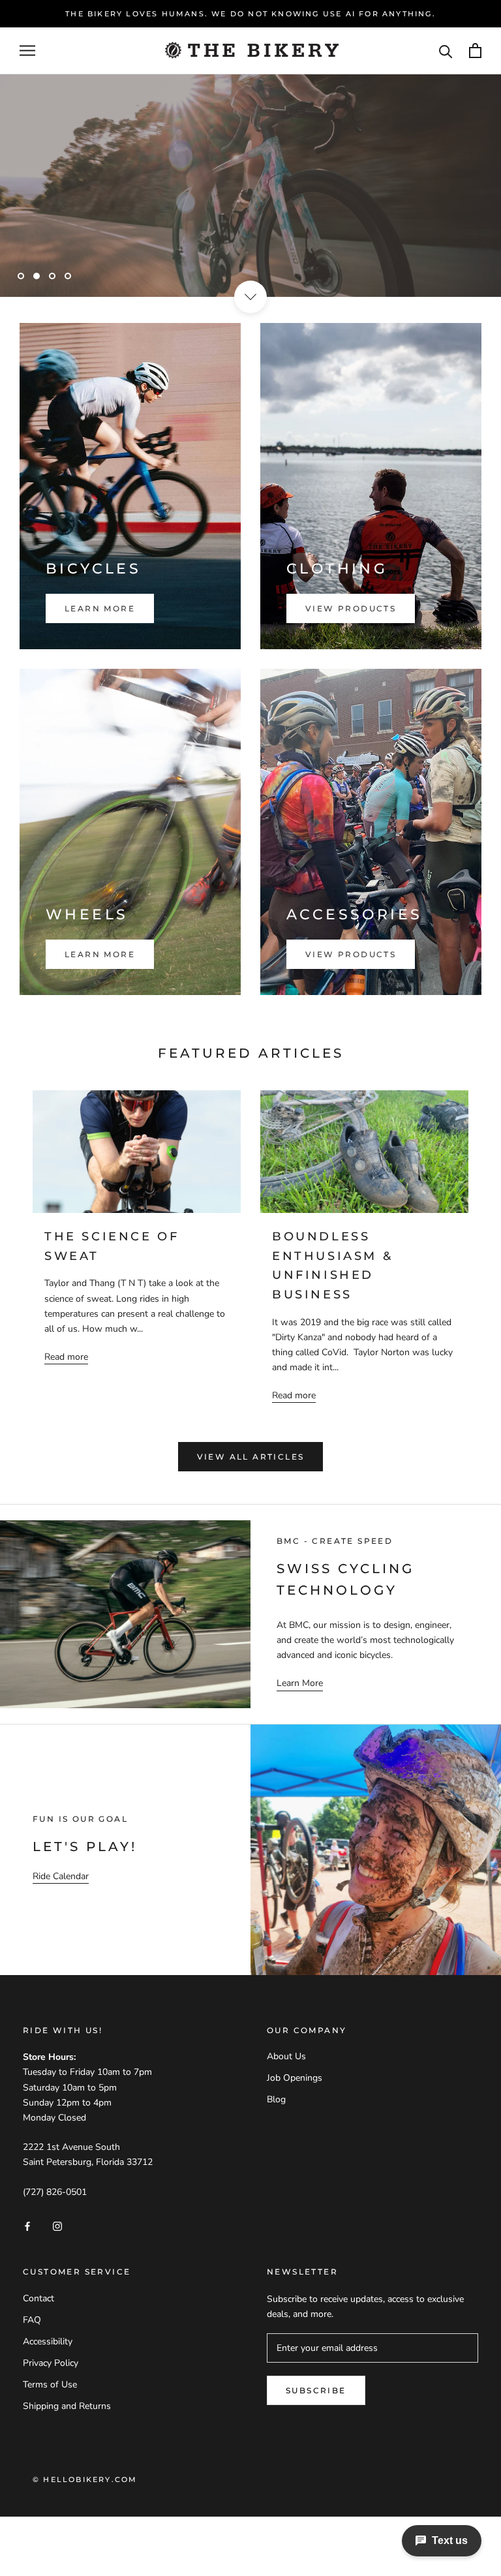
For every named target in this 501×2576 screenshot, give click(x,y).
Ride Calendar (61, 1876)
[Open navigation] (27, 51)
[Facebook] (27, 2225)
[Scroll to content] (250, 297)
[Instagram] (57, 2225)
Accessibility (48, 2341)
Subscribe (316, 2390)
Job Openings (295, 2078)
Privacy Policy (51, 2363)
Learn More (70, 237)
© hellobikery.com (85, 2479)
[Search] (446, 51)
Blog (276, 2099)
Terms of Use (50, 2384)
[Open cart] (475, 51)
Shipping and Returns (67, 2406)
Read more (66, 1357)
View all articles (251, 1457)
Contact (38, 2298)
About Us (286, 2056)
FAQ (32, 2320)
